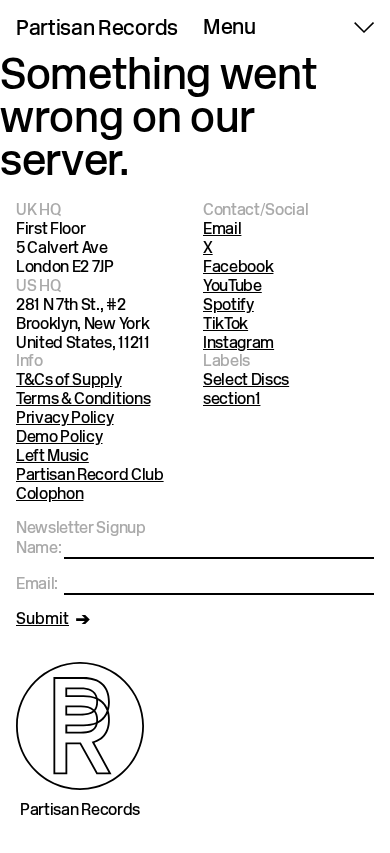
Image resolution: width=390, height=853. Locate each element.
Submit (42, 620)
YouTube (232, 287)
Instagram (238, 344)
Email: (37, 585)
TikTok (225, 325)
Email (222, 230)
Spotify (228, 306)
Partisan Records (97, 30)
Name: (38, 549)
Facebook (238, 268)
